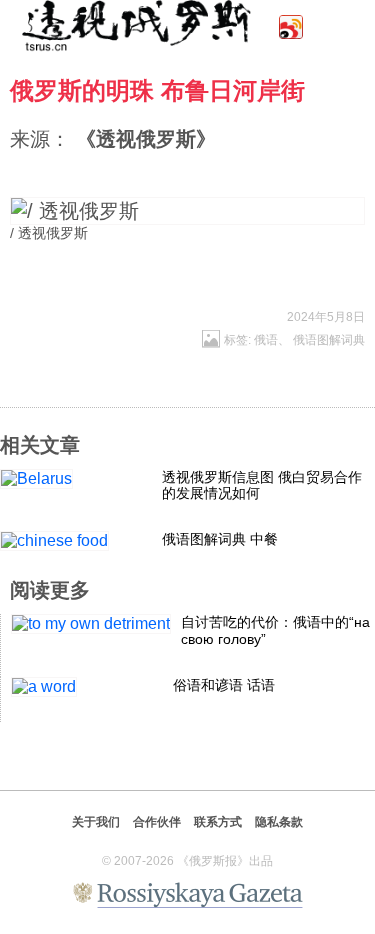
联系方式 (218, 822)
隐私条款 (279, 822)
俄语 (266, 340)
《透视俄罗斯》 (146, 139)
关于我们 (96, 822)
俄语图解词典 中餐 (220, 539)
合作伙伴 (157, 822)
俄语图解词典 (329, 340)
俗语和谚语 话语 (224, 685)
